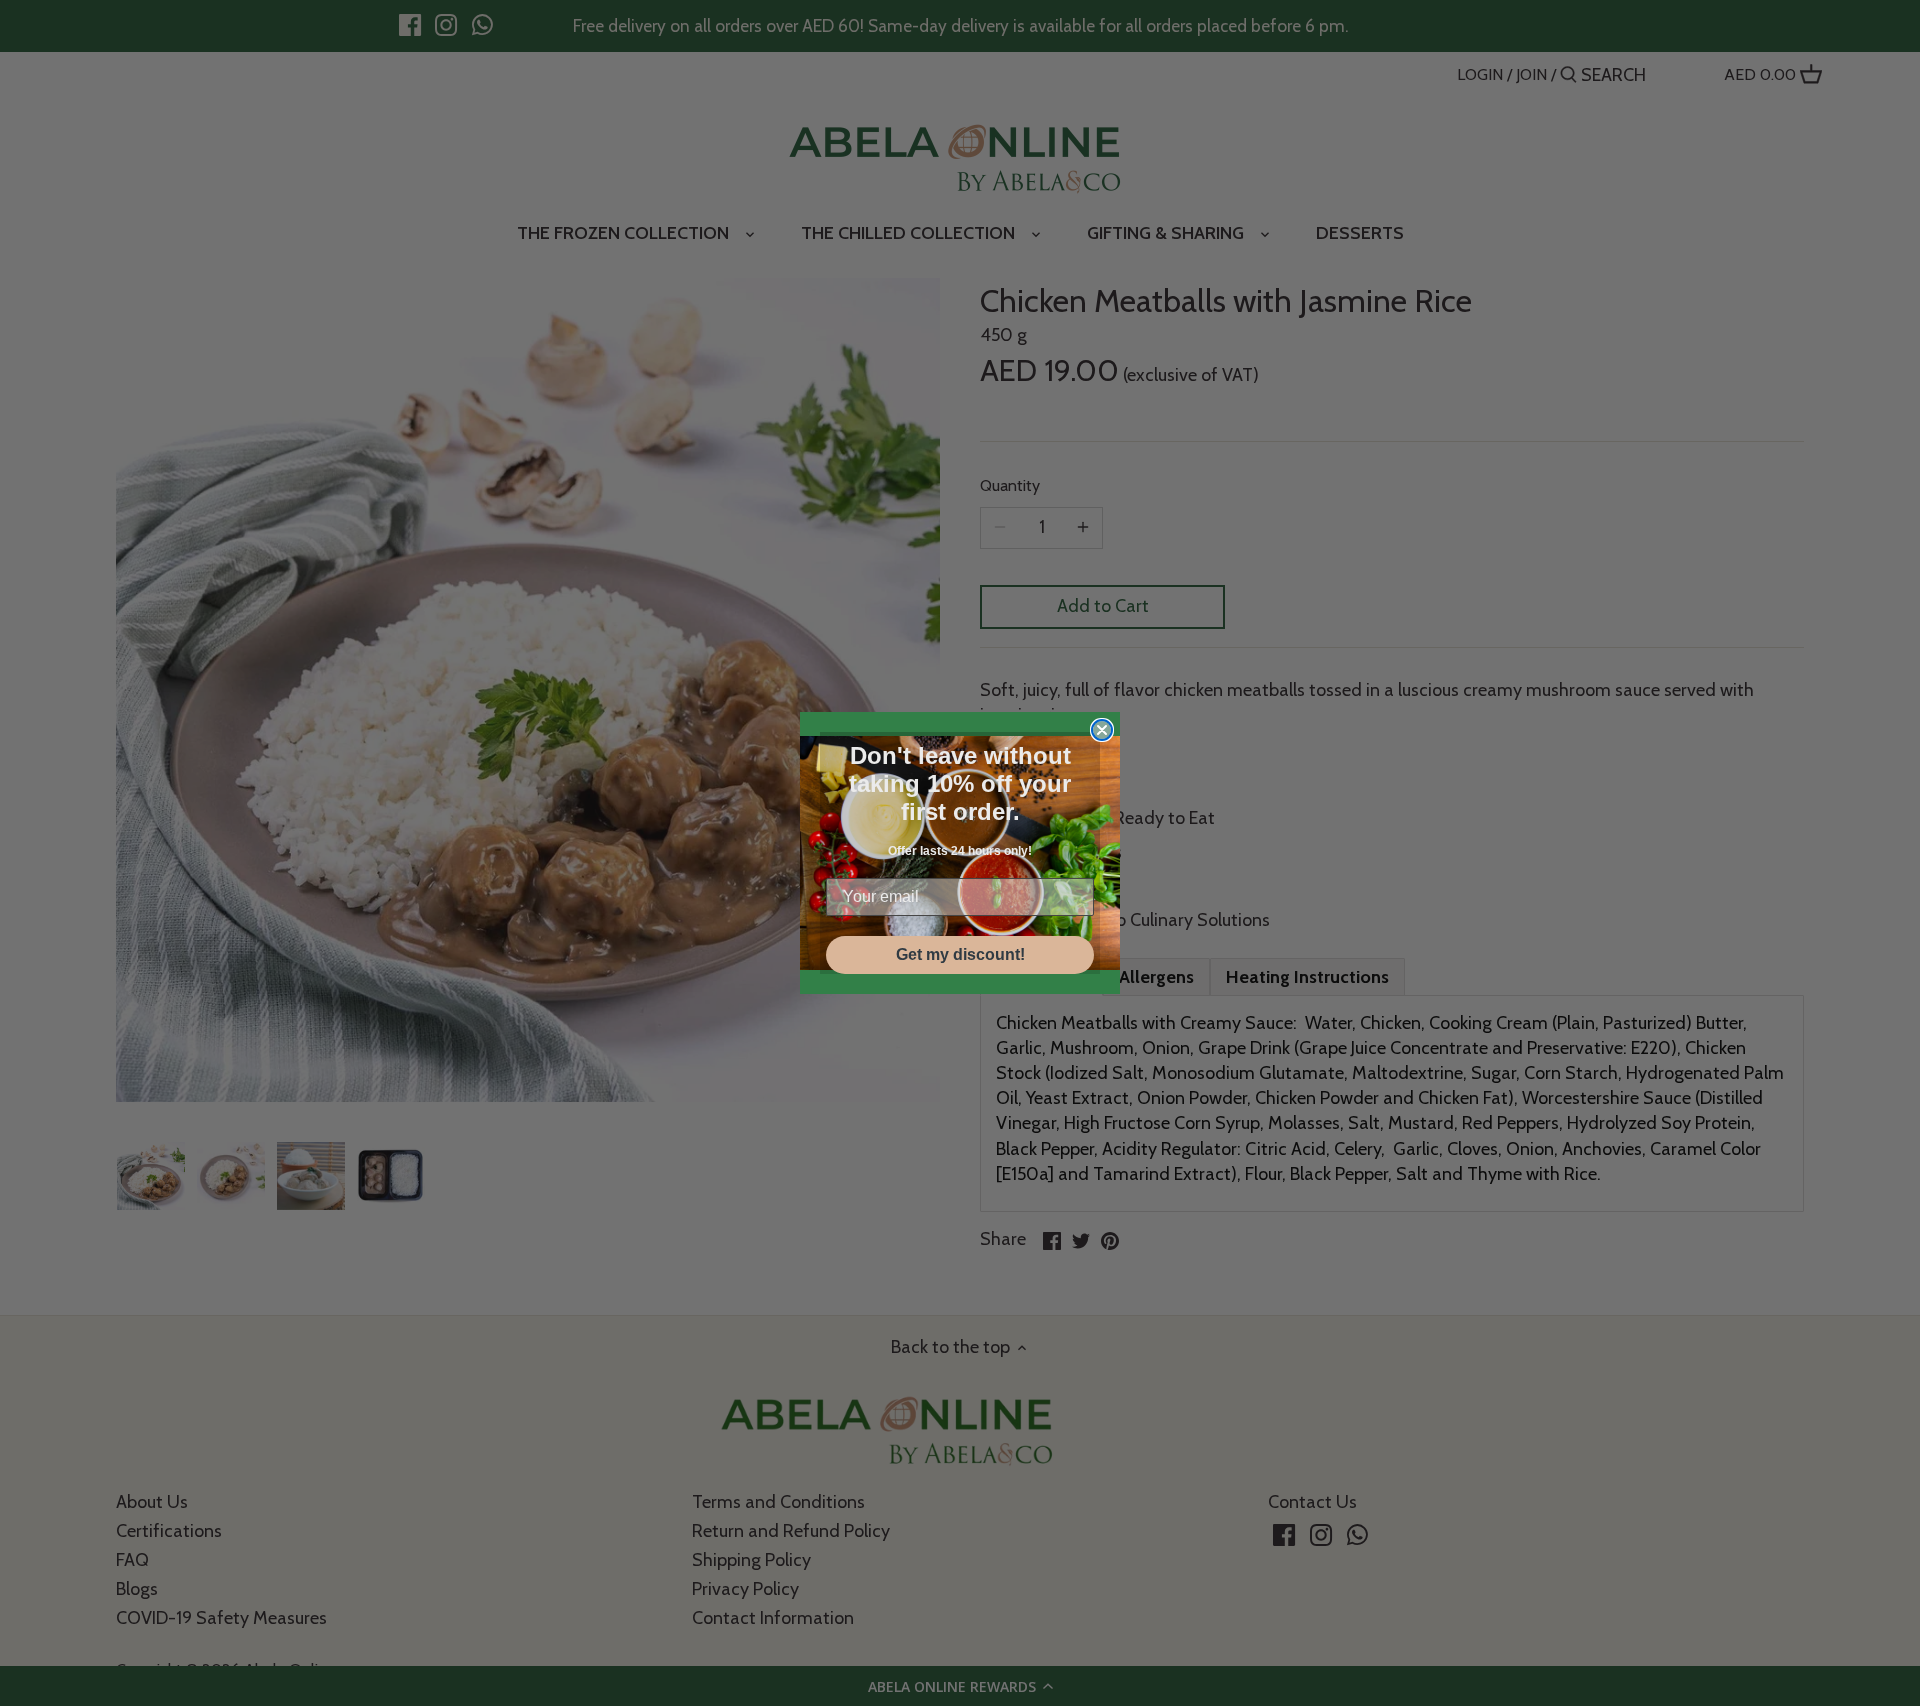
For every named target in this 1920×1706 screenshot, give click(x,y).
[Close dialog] (1102, 730)
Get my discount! (960, 954)
